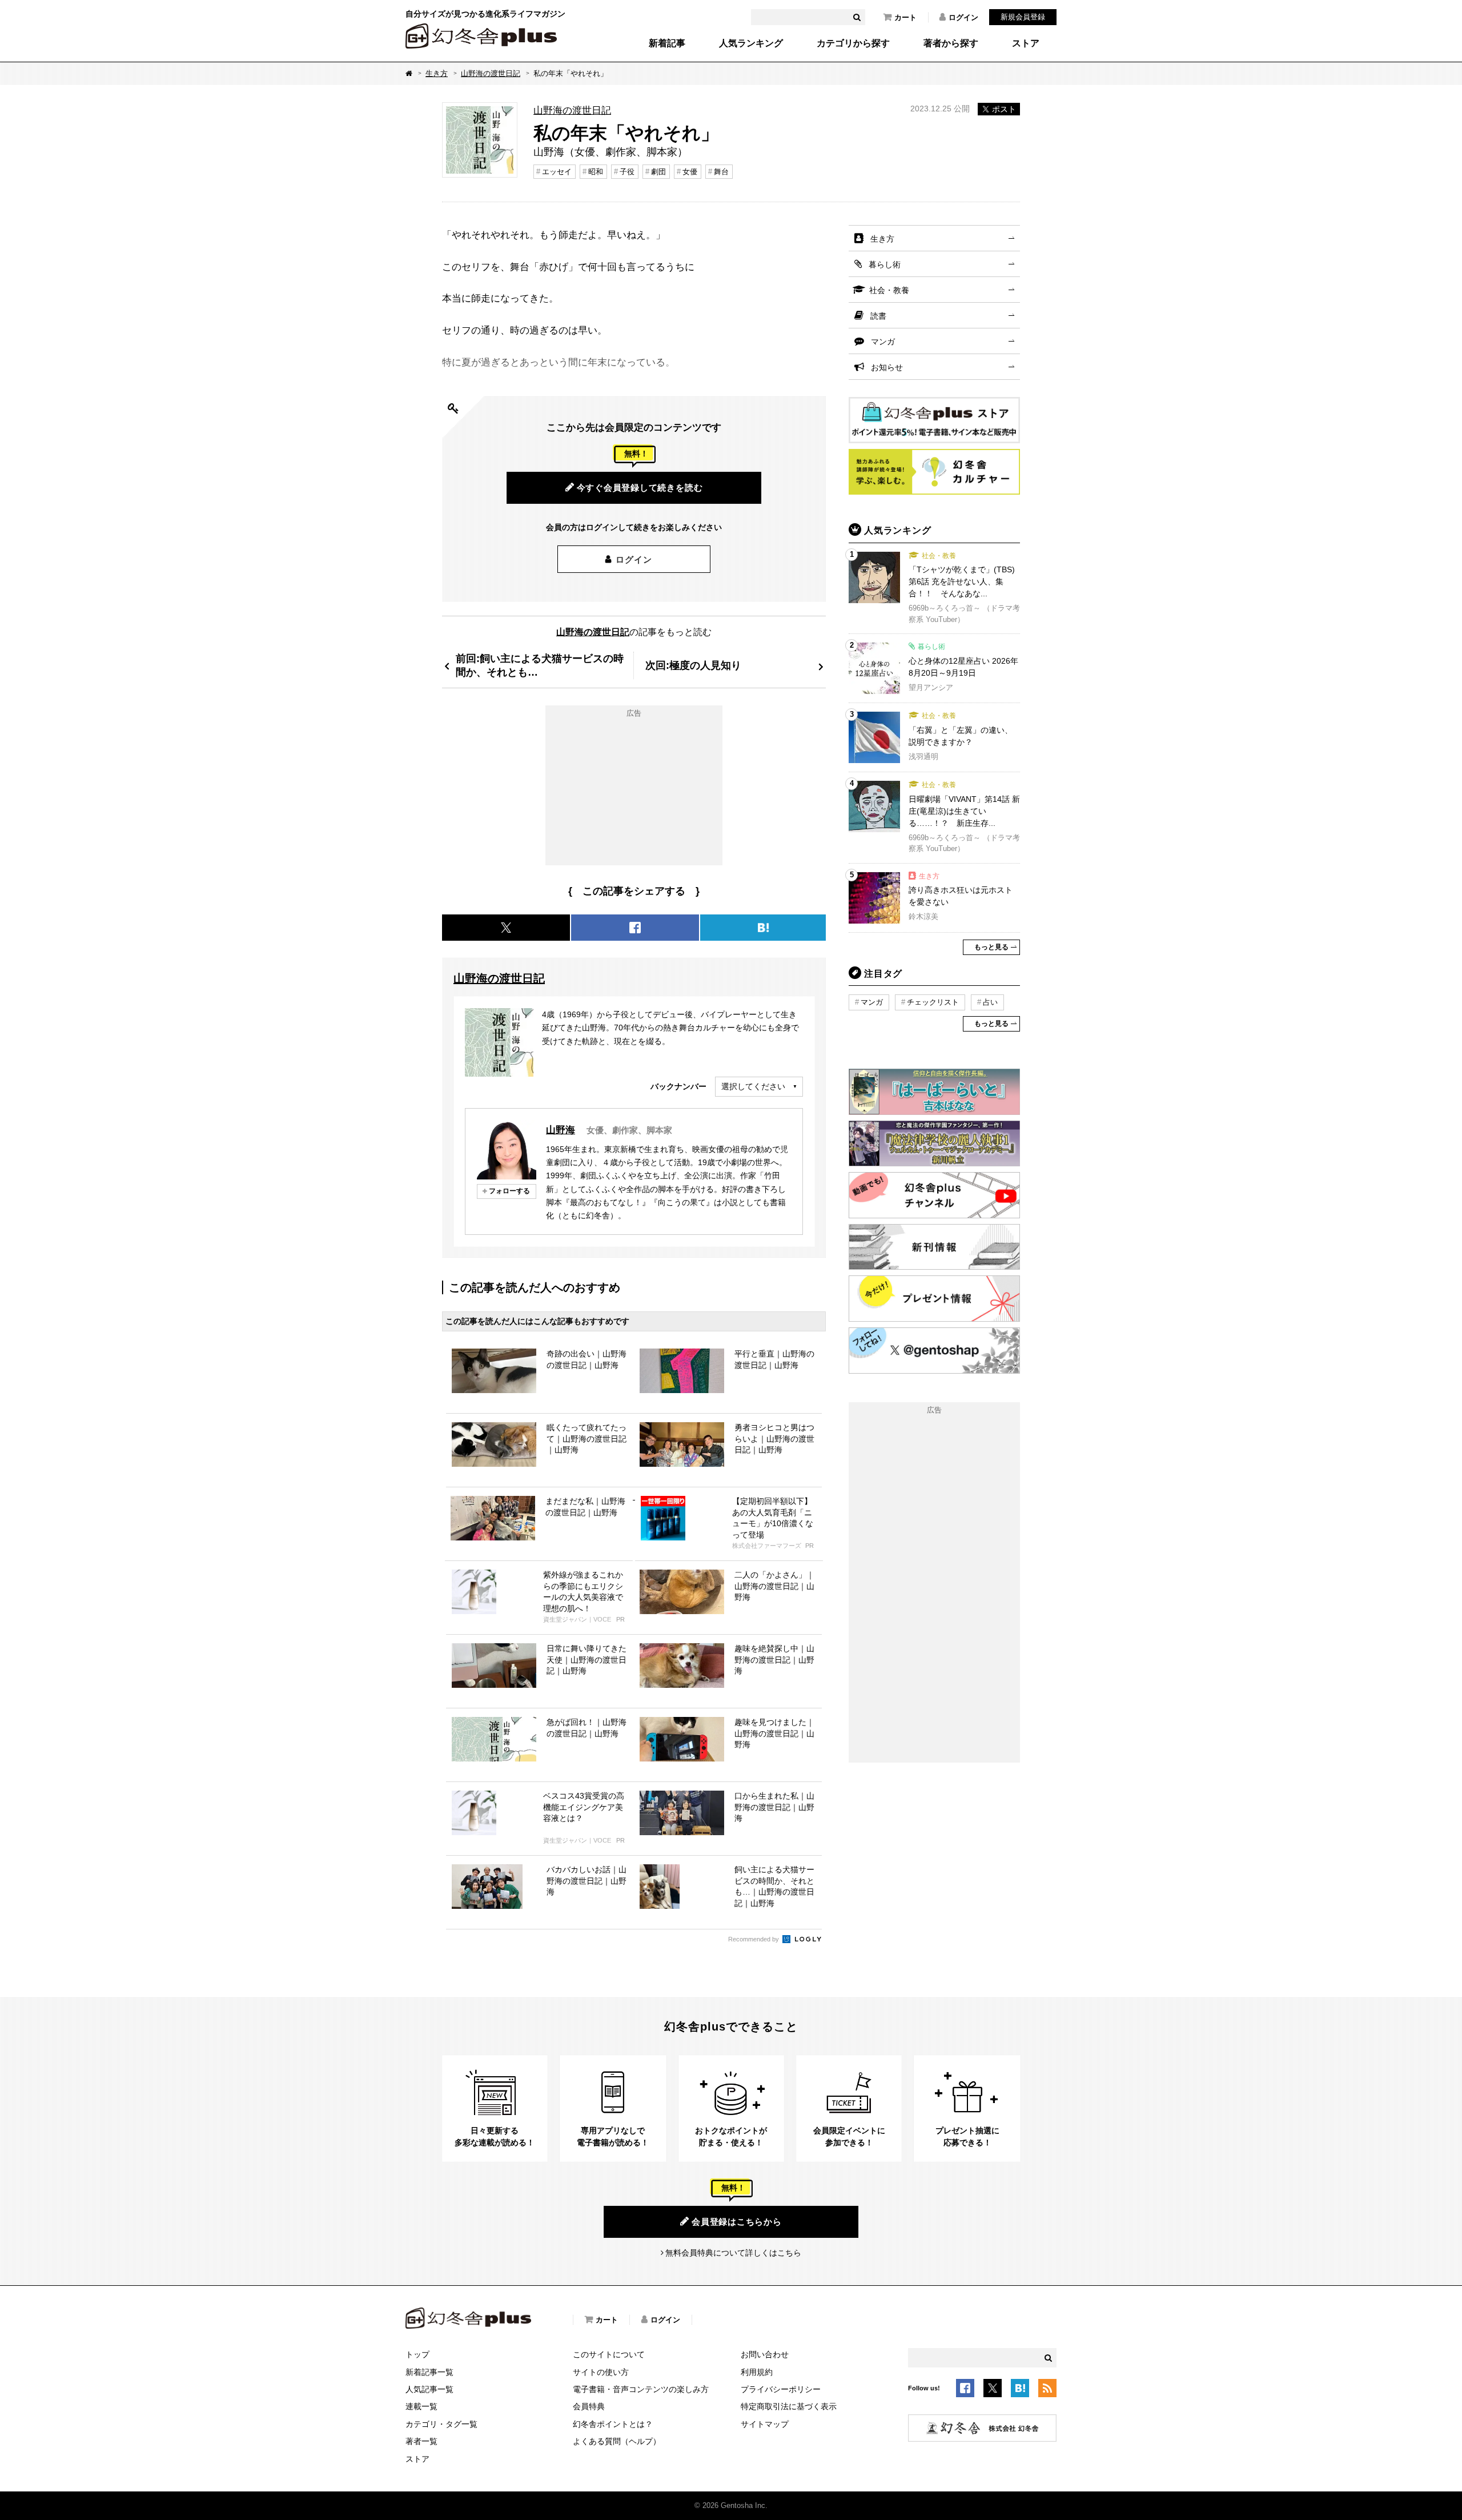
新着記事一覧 (429, 2372)
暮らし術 (885, 264)
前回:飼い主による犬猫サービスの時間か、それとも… (540, 665)
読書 (878, 316)
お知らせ (887, 367)
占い (990, 1002)
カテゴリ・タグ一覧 (441, 2424)
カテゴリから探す (853, 43)
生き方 (437, 73)
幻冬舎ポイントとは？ (613, 2424)
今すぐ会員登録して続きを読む (640, 487)
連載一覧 (421, 2406)
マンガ (883, 342)
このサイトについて (609, 2354)
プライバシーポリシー (781, 2389)
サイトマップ (765, 2424)
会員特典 (589, 2406)
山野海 (561, 1130)
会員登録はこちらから (737, 2222)
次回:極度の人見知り (693, 665)
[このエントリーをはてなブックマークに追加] (1020, 2390)
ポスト (1004, 109)
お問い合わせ (765, 2354)
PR (810, 1546)
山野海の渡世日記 (491, 73)
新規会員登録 (1023, 17)
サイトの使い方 (601, 2372)
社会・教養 (889, 290)
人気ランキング (751, 43)
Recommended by (754, 1939)
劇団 (658, 172)
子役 (627, 172)
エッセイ (557, 172)
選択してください (753, 1086)
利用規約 (757, 2372)
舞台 (721, 172)
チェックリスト (933, 1002)
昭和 (596, 172)
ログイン (963, 17)
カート (905, 17)
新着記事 (667, 43)
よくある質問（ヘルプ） (617, 2441)
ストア (1026, 43)
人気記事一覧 (429, 2389)
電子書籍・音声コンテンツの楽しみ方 (641, 2389)
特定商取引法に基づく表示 (789, 2406)
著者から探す (951, 43)
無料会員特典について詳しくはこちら (733, 2253)
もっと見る (991, 947)
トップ (417, 2354)
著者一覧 (421, 2441)
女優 (690, 172)
